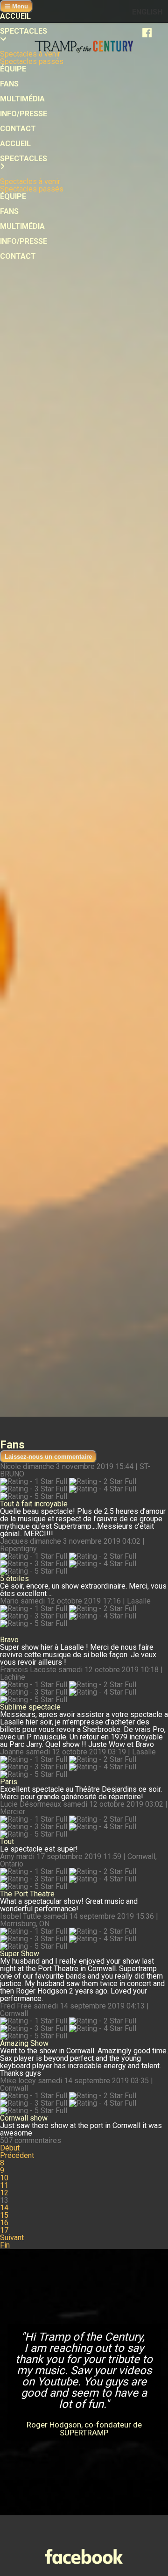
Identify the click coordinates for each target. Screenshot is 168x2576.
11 (4, 2185)
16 (4, 2223)
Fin (5, 2245)
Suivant (12, 2238)
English (147, 12)
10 (4, 2178)
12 (4, 2193)
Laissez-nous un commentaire (48, 1457)
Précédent (17, 2155)
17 (4, 2230)
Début (10, 2148)
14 (4, 2208)
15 (4, 2215)
